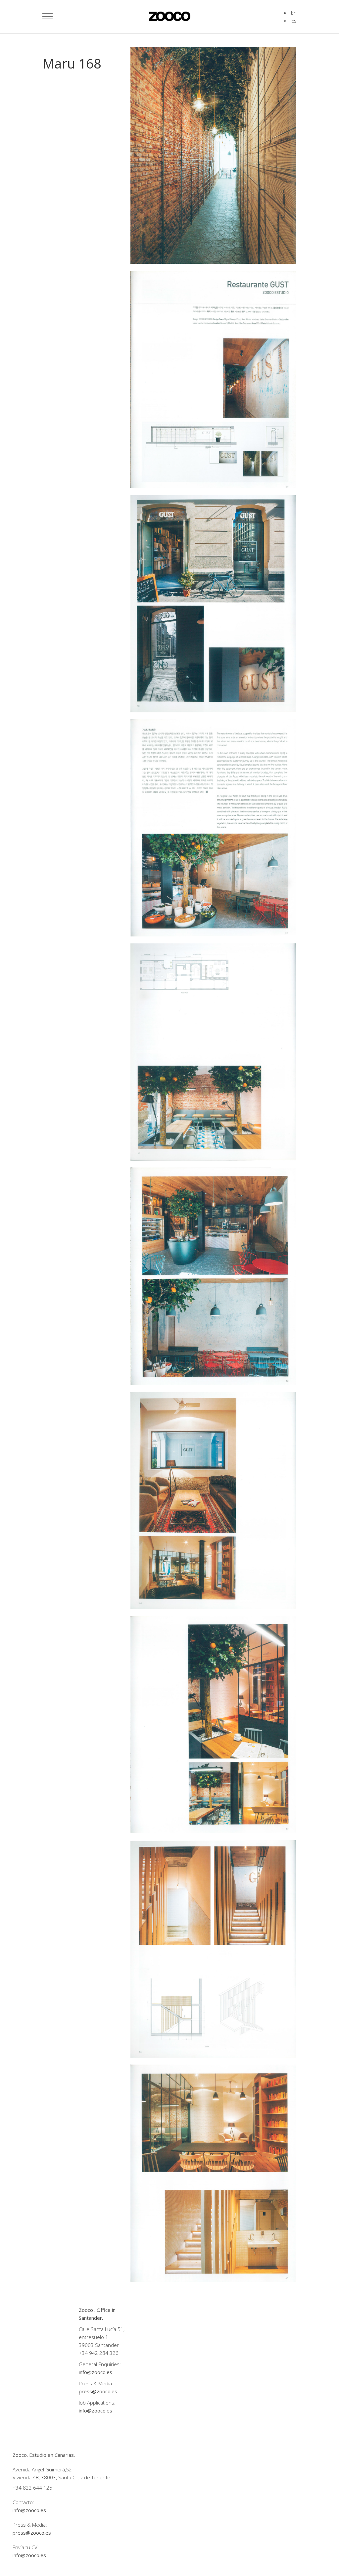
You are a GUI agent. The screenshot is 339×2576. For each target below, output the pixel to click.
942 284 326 (104, 2353)
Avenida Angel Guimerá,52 (42, 2469)
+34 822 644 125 (32, 2488)
